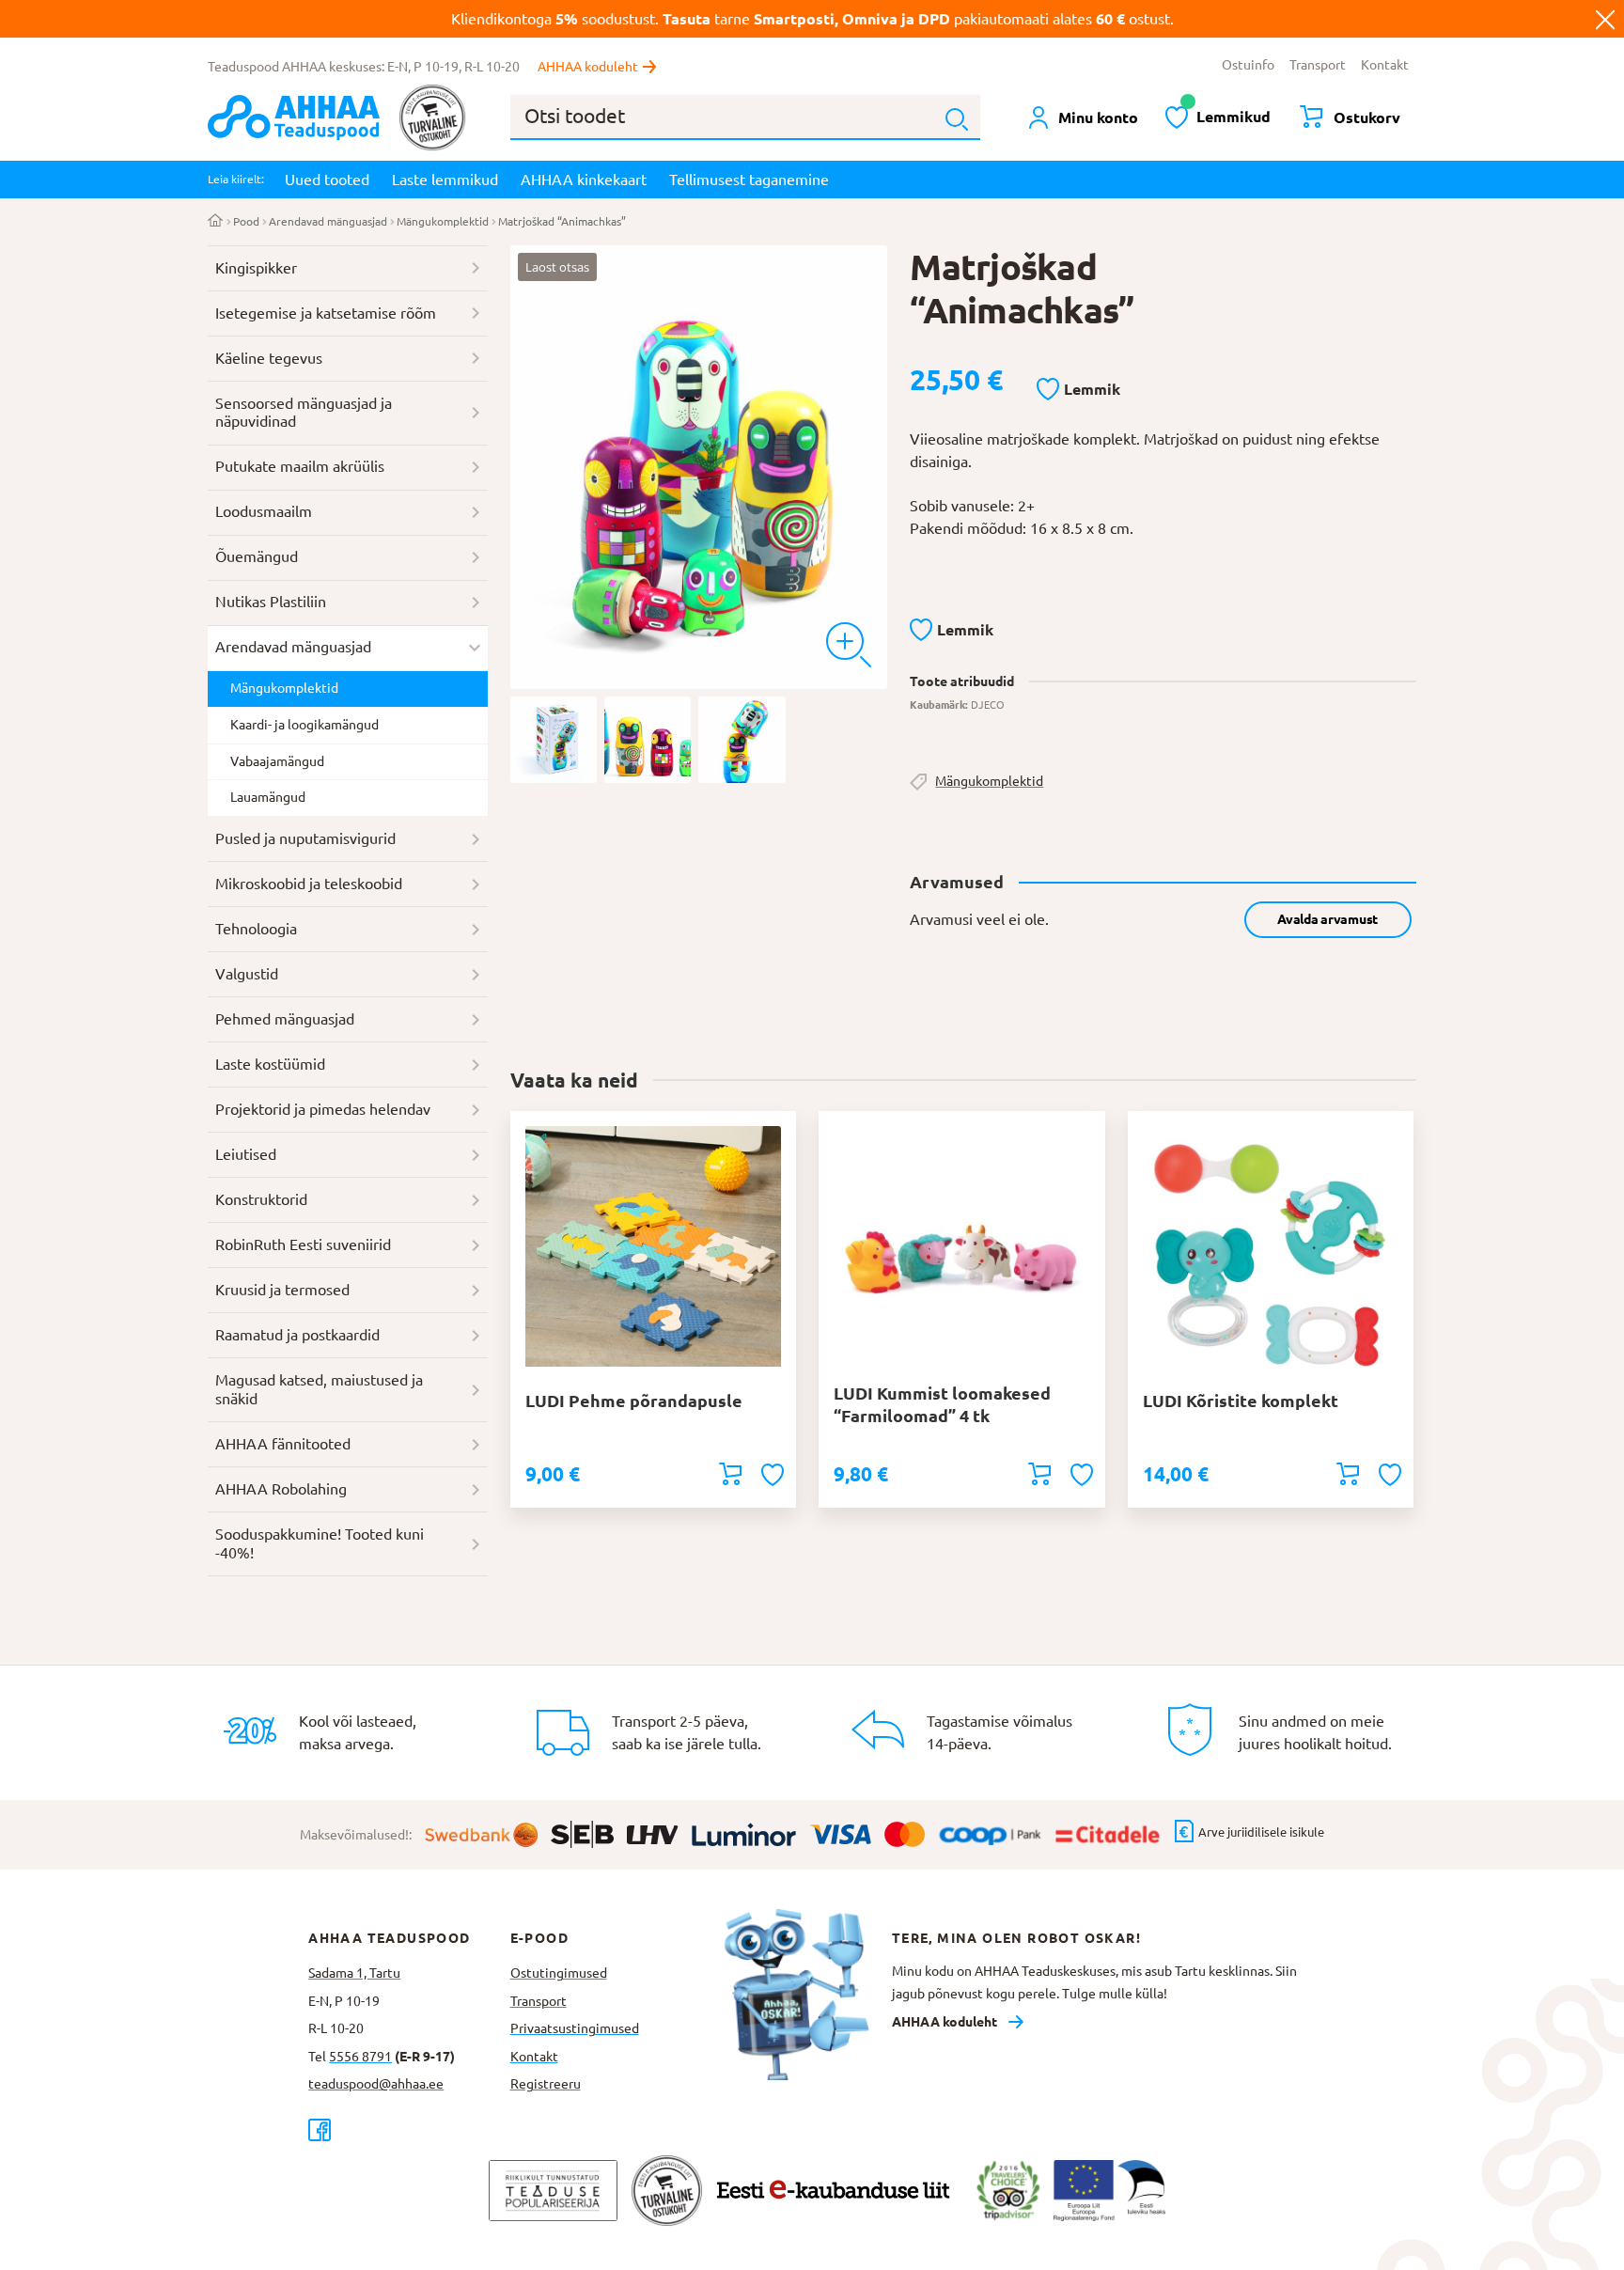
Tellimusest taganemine (749, 180)
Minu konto (1098, 117)
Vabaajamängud (277, 761)
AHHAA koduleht (588, 67)
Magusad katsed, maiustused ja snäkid (319, 1389)
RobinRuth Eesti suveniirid (303, 1245)
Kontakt (1385, 65)
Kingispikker (256, 268)
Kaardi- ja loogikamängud (304, 725)
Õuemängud (257, 556)
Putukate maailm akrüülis (300, 466)
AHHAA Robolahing (281, 1489)
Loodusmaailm (264, 511)
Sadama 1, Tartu (354, 1973)
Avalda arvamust (1327, 919)
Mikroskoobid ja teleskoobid (309, 884)
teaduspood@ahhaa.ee (376, 2084)
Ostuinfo (1248, 65)
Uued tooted (327, 180)
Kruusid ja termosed (282, 1290)
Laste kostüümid (270, 1064)
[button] (1078, 390)
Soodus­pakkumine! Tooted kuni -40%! (320, 1543)
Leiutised (246, 1154)
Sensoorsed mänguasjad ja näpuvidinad (304, 413)
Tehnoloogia (256, 929)
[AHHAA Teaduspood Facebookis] (409, 2129)
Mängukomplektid (443, 221)
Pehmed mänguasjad (285, 1019)
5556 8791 (360, 2057)
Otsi (957, 119)
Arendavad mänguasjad (328, 221)
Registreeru (546, 2084)
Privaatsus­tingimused (575, 2028)
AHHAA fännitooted (283, 1444)
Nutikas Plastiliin (271, 602)
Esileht (216, 222)
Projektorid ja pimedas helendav (323, 1109)
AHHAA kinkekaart (584, 180)
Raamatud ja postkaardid (297, 1335)
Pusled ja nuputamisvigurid (305, 838)
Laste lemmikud (445, 180)
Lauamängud (268, 797)
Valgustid (247, 974)
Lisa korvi (730, 1474)
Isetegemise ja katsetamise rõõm (326, 313)
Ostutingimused (559, 1973)
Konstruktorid (261, 1199)
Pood (246, 221)
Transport (1318, 65)
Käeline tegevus (269, 358)
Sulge (1605, 19)
